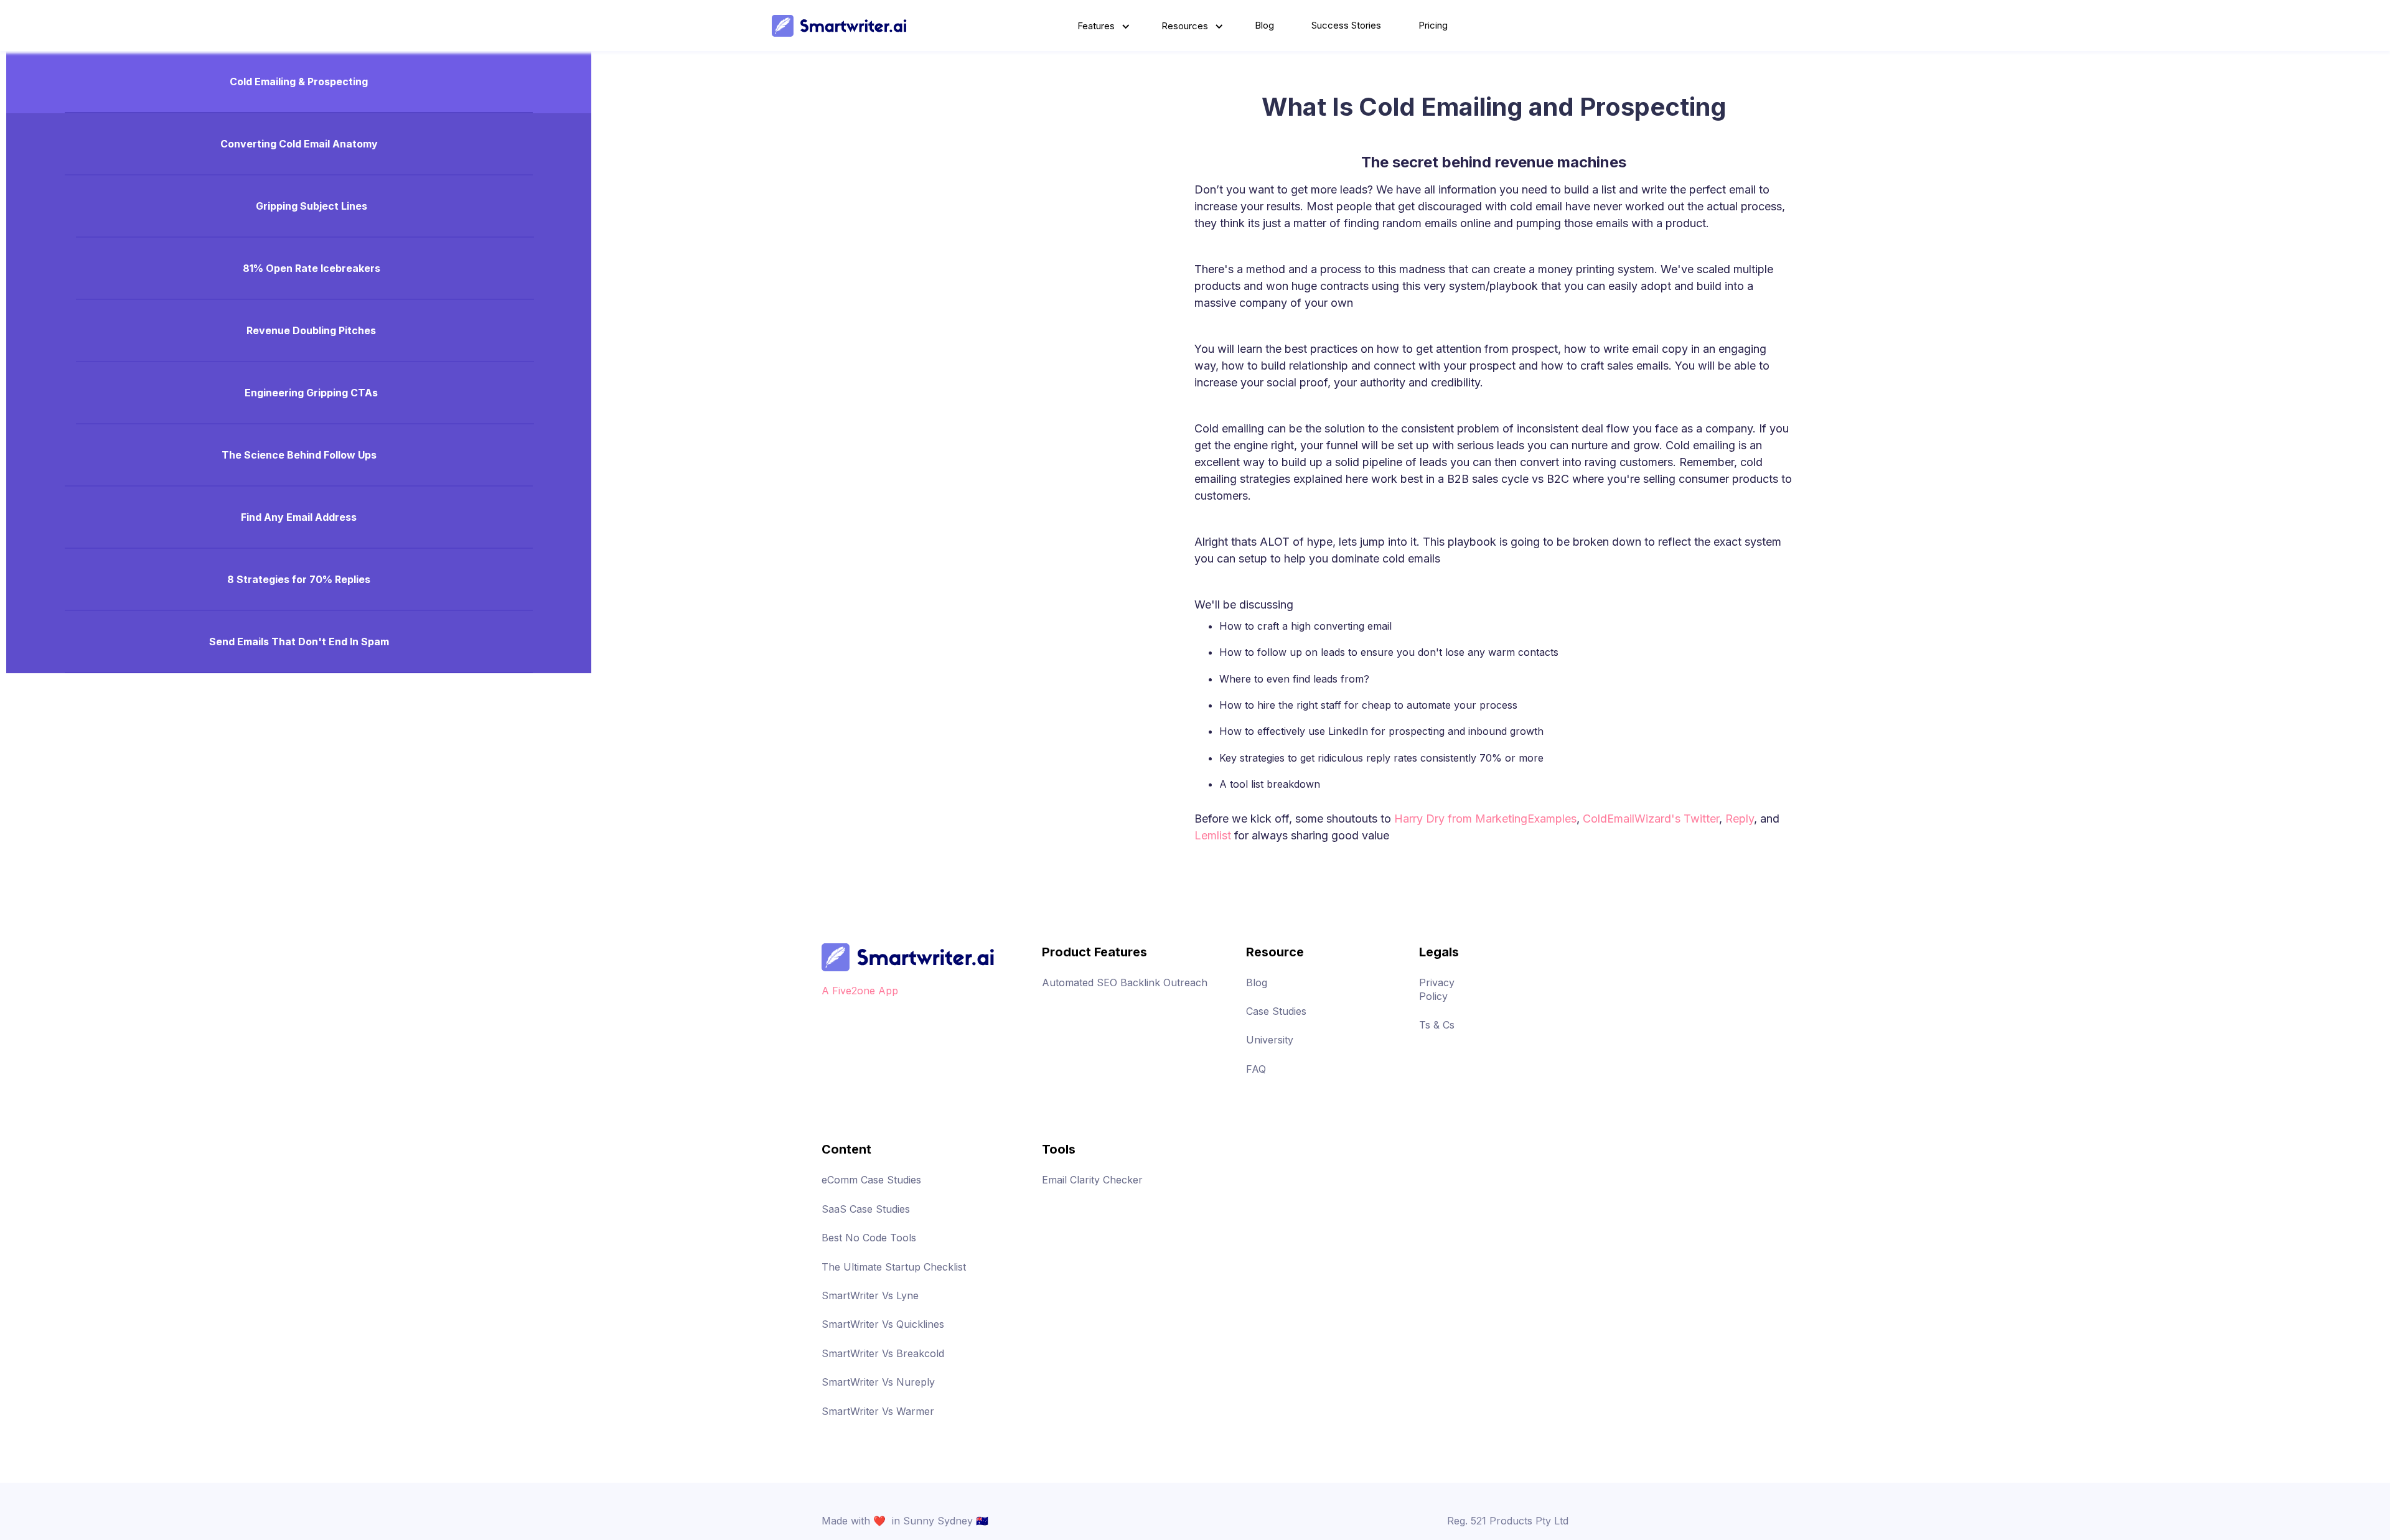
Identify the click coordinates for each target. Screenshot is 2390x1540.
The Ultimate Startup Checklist (894, 1267)
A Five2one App (860, 991)
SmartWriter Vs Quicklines (883, 1324)
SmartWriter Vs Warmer (878, 1411)
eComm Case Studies (871, 1180)
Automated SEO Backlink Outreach (1125, 982)
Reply (1740, 819)
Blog (1264, 25)
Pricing (1433, 25)
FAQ (1256, 1069)
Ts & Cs (1437, 1025)
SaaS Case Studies (866, 1209)
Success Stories (1346, 25)
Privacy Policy (1437, 989)
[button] (1101, 26)
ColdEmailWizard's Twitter (1651, 819)
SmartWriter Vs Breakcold (883, 1353)
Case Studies (1276, 1011)
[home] (839, 26)
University (1270, 1040)
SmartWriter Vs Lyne (870, 1295)
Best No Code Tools (869, 1238)
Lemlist (1213, 835)
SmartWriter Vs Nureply (878, 1382)
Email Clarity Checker (1092, 1180)
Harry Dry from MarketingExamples (1485, 819)
